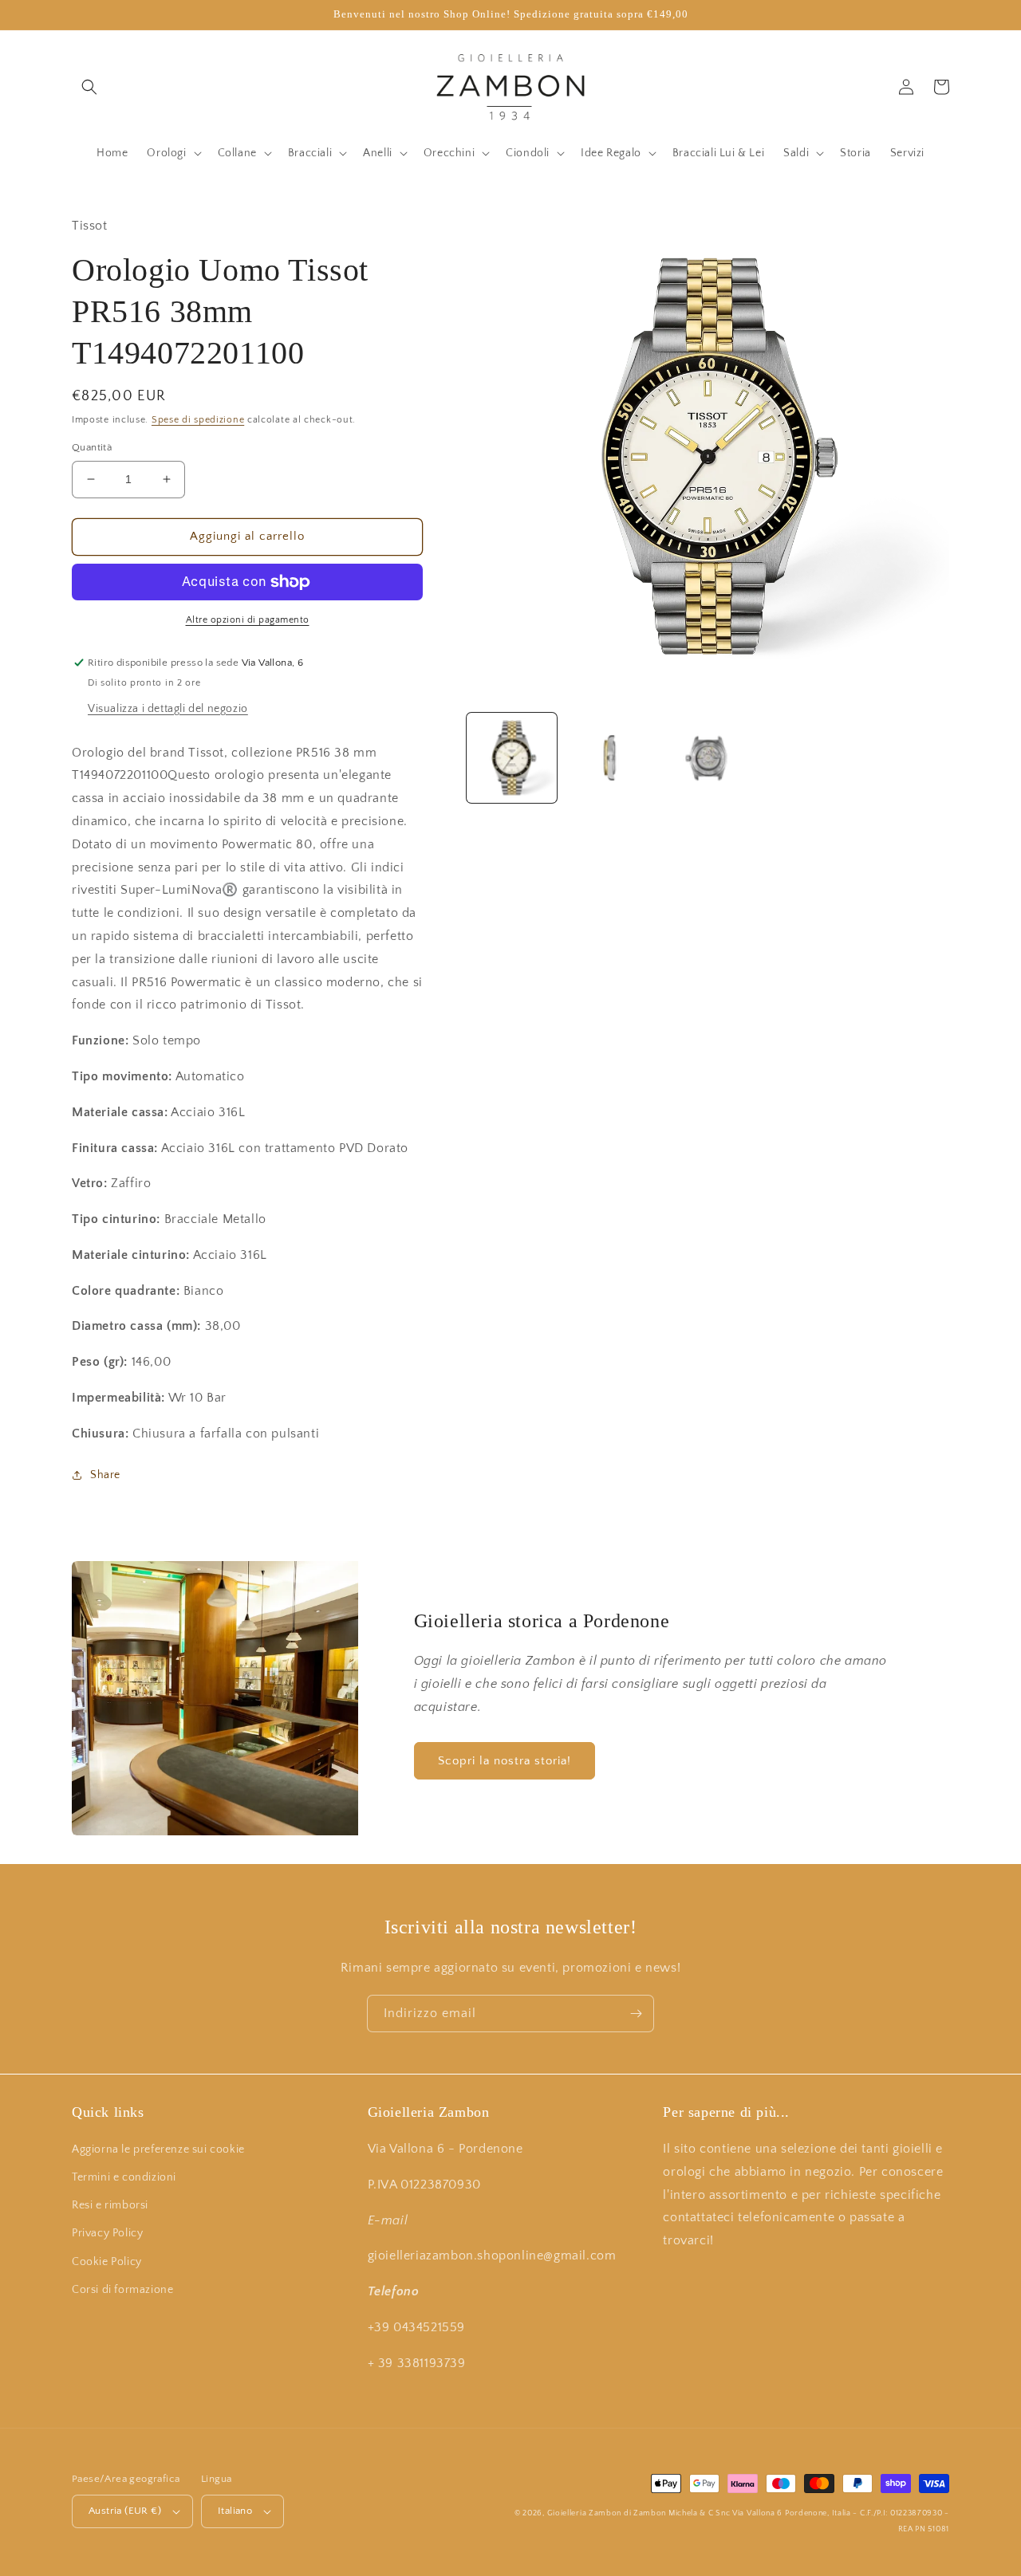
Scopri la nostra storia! (505, 1761)
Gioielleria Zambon (585, 2513)
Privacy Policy (107, 2233)
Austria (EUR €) (125, 2511)
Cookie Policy (107, 2262)
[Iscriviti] (636, 2014)
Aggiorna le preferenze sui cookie (158, 2149)
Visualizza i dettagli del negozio (168, 709)
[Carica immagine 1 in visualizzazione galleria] (512, 758)
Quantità (92, 447)
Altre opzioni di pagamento (248, 620)
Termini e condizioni (124, 2177)
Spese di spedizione (198, 420)
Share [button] (105, 1475)
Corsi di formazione (122, 2290)
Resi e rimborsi (110, 2205)
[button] (89, 87)
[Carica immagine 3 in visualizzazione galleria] (708, 758)
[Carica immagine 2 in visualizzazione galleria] (610, 758)
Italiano (235, 2511)
